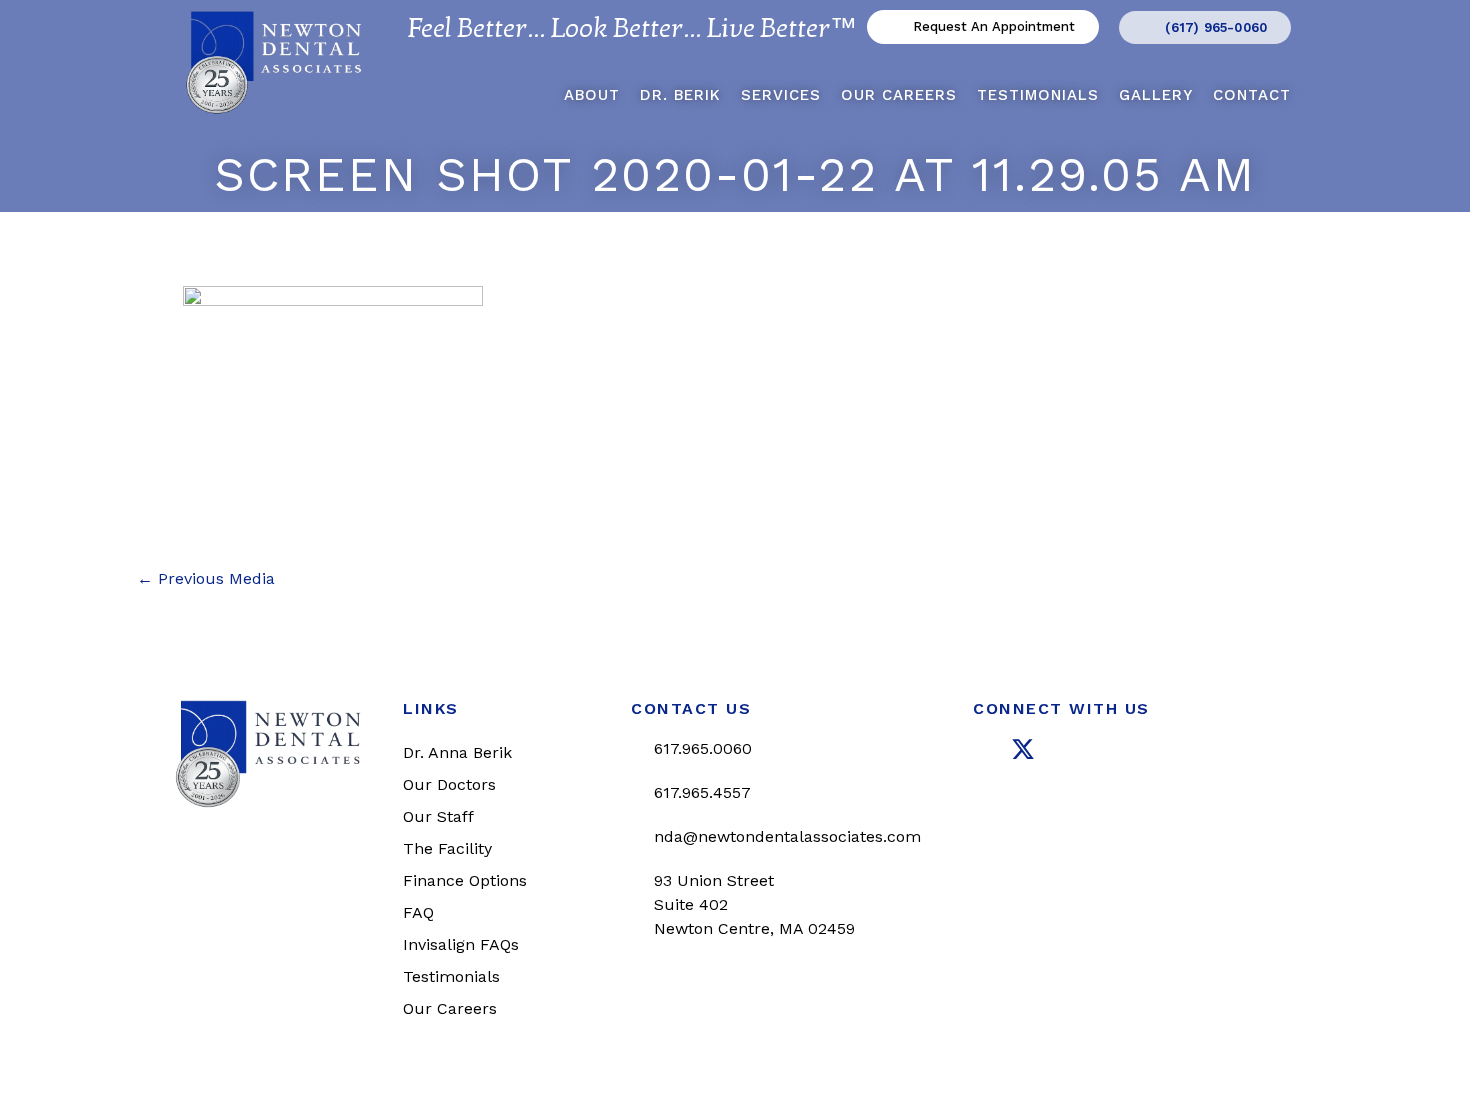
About (592, 95)
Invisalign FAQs (461, 944)
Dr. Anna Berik (457, 752)
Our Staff (438, 816)
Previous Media (206, 579)
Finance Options (465, 880)
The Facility (447, 848)
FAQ (418, 912)
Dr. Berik (680, 95)
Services (781, 95)
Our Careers (899, 95)
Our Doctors (449, 784)
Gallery (1156, 95)
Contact (1252, 95)
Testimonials (1038, 95)
